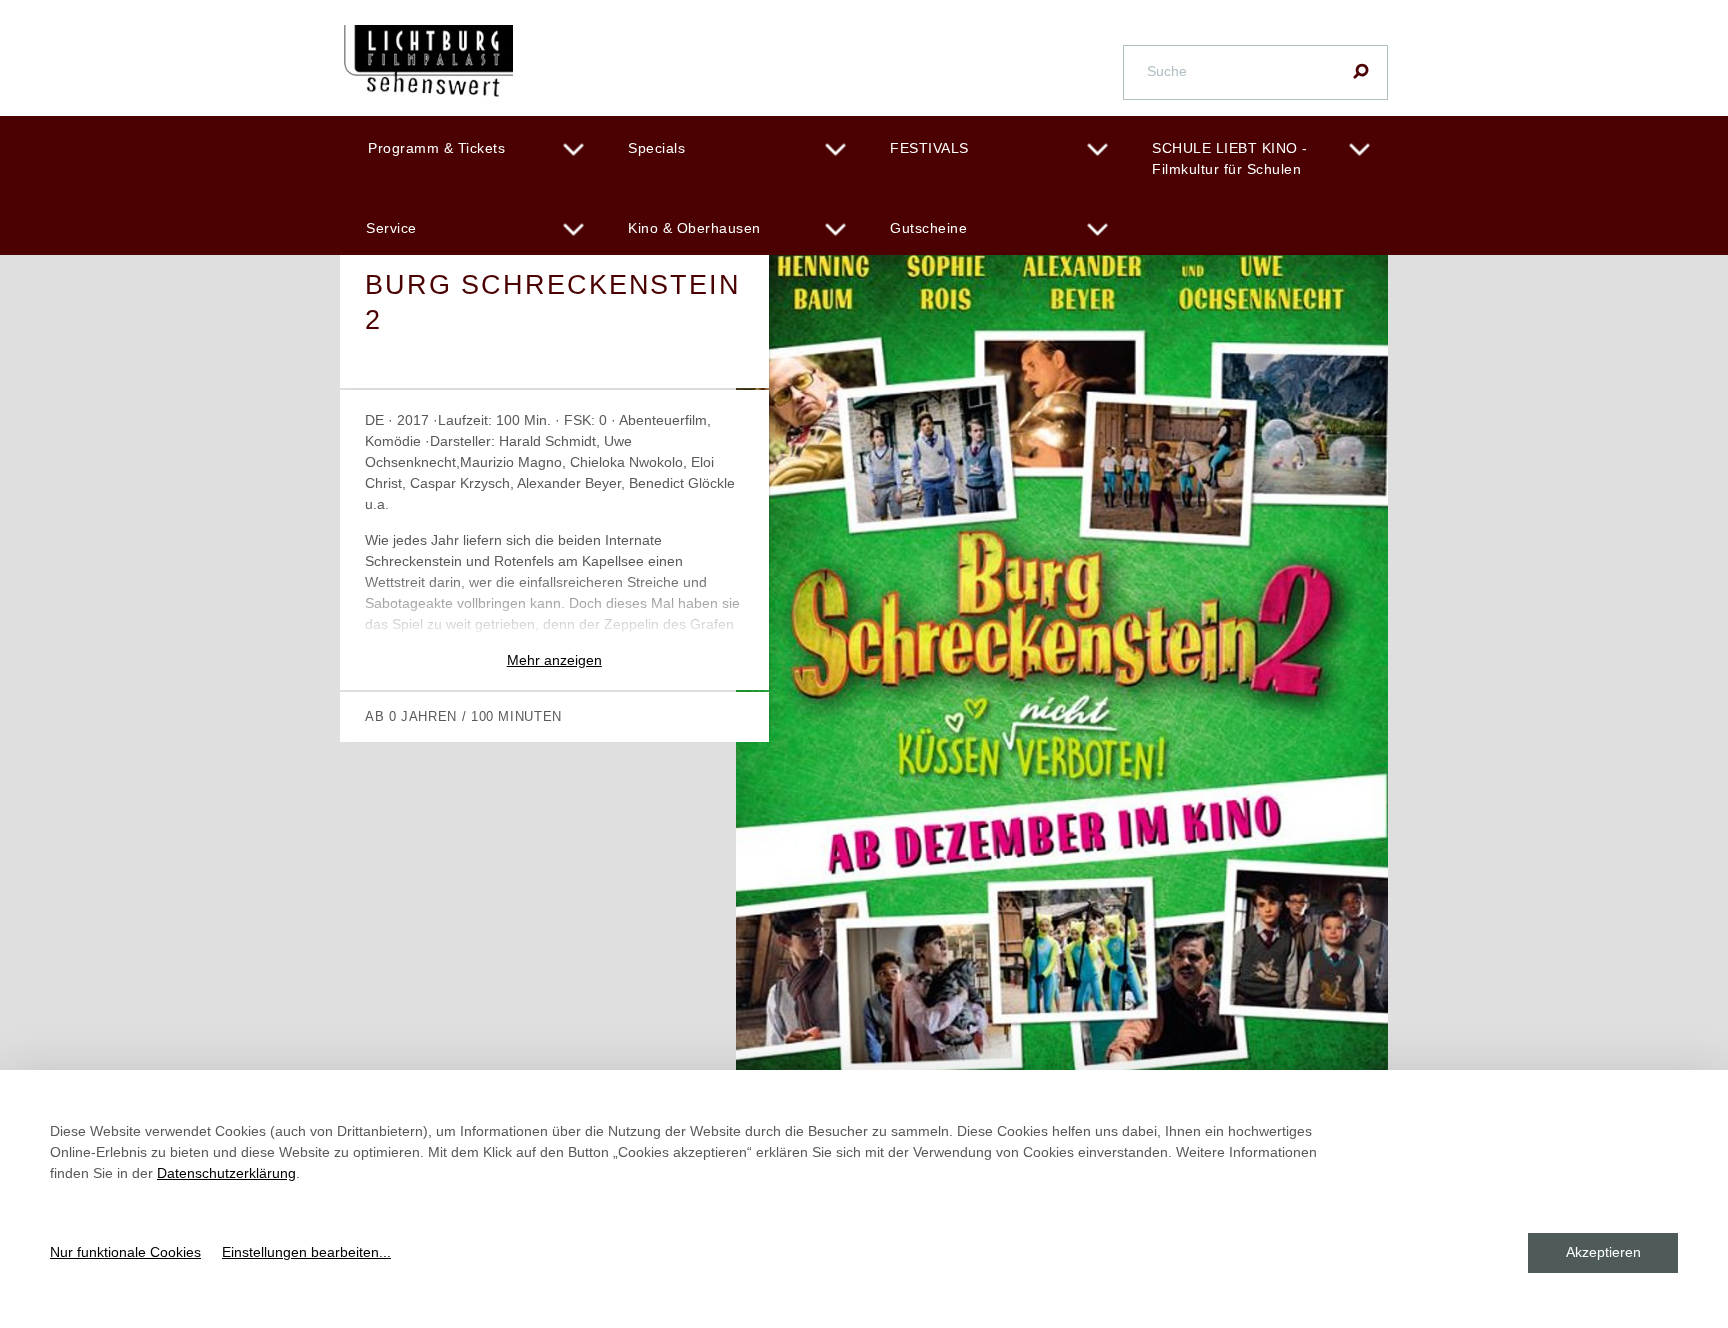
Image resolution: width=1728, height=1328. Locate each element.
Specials (656, 148)
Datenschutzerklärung (226, 1173)
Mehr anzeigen (554, 660)
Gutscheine (928, 228)
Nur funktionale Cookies (125, 1252)
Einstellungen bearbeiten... (306, 1252)
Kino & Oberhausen (694, 228)
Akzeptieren (1603, 1252)
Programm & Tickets (436, 148)
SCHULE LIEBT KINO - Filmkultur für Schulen (1230, 158)
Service (391, 228)
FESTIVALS (929, 148)
